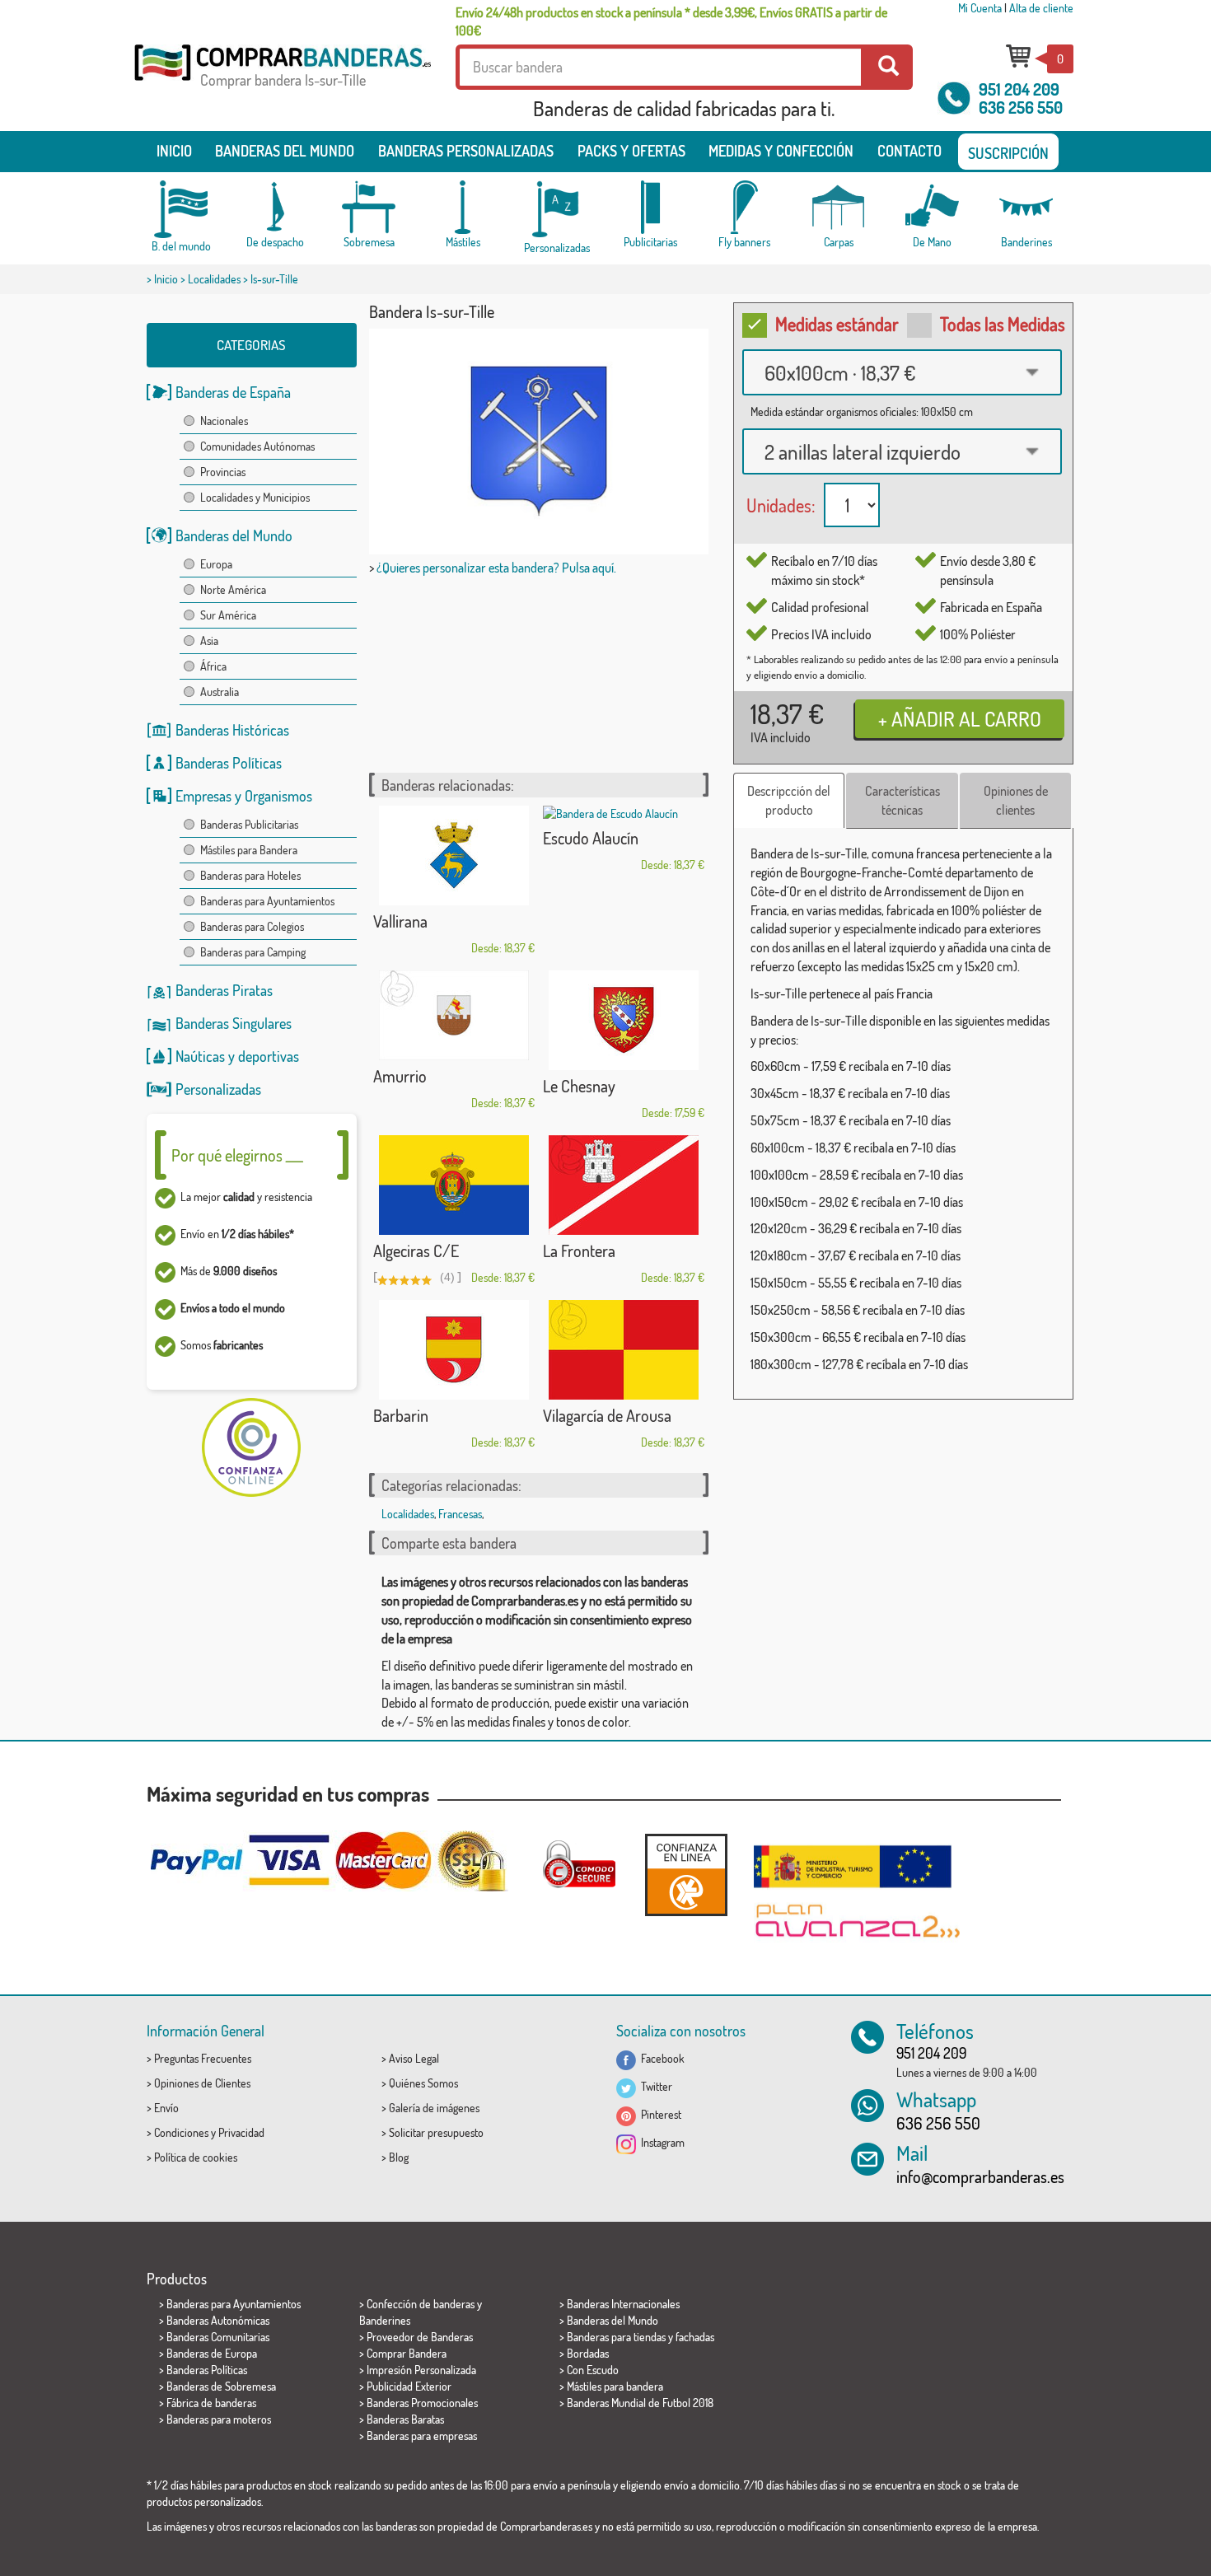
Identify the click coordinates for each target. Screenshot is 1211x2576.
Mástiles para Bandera (249, 850)
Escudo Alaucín (591, 838)
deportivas (269, 1056)
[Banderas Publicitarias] (651, 207)
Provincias (223, 472)
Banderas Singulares (234, 1023)
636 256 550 (1021, 107)
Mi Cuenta (980, 8)
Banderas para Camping (253, 952)
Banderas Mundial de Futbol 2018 (640, 2403)
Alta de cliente (1041, 8)
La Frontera (579, 1251)
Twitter (654, 2086)
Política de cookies (196, 2157)
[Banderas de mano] (933, 207)
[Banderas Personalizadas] (557, 210)
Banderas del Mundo (234, 535)
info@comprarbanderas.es (980, 2176)
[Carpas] (839, 207)
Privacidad (241, 2132)
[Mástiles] (463, 207)
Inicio (174, 151)
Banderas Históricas (232, 730)
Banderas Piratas (224, 990)
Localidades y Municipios (255, 497)
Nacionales (224, 421)
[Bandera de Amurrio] (454, 1015)
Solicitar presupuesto (436, 2132)
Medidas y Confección (781, 151)
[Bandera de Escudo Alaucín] (624, 814)
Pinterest (659, 2114)
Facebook (660, 2058)
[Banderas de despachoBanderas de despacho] (275, 207)
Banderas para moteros (219, 2419)
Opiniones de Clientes (202, 2083)
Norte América (233, 589)
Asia (209, 640)
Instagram (660, 2142)
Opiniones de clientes (1016, 800)
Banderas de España (233, 392)
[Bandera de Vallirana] (454, 856)
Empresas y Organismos (244, 796)
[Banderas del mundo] (181, 209)
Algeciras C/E (416, 1251)
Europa (216, 564)
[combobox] (902, 372)
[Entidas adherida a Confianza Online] (686, 1875)
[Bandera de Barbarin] (454, 1350)
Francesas (460, 1514)
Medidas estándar (837, 324)
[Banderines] (1026, 207)
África (213, 666)
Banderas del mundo (285, 151)
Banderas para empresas (422, 2436)
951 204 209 (1019, 89)
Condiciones (181, 2132)
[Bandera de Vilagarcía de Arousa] (624, 1350)
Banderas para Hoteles (250, 875)
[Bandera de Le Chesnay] (624, 1020)
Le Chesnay (579, 1086)
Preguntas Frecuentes (203, 2058)
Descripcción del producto (789, 800)
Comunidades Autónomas (257, 446)
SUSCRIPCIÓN (1008, 153)
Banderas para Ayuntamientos (267, 901)
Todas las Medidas (1003, 324)
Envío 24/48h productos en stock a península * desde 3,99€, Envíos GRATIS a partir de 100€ (671, 21)
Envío (166, 2108)
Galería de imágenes (434, 2108)
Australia (220, 692)
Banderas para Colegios (252, 926)
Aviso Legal (414, 2058)
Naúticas (200, 1056)
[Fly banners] (745, 207)
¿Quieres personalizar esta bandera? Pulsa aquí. (496, 568)
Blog (399, 2157)
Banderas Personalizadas (466, 151)
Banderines (385, 2320)
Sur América (228, 615)
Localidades (214, 279)
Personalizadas (218, 1089)
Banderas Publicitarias (249, 824)
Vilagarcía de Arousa (607, 1415)
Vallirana (400, 921)
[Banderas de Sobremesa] (369, 207)
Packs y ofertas (631, 151)
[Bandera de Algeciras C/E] (454, 1185)
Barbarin (401, 1415)
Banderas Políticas (229, 763)
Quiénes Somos (423, 2083)
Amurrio (400, 1076)
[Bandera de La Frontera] (624, 1185)
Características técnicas (902, 800)
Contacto (909, 151)
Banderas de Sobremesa (221, 2386)
